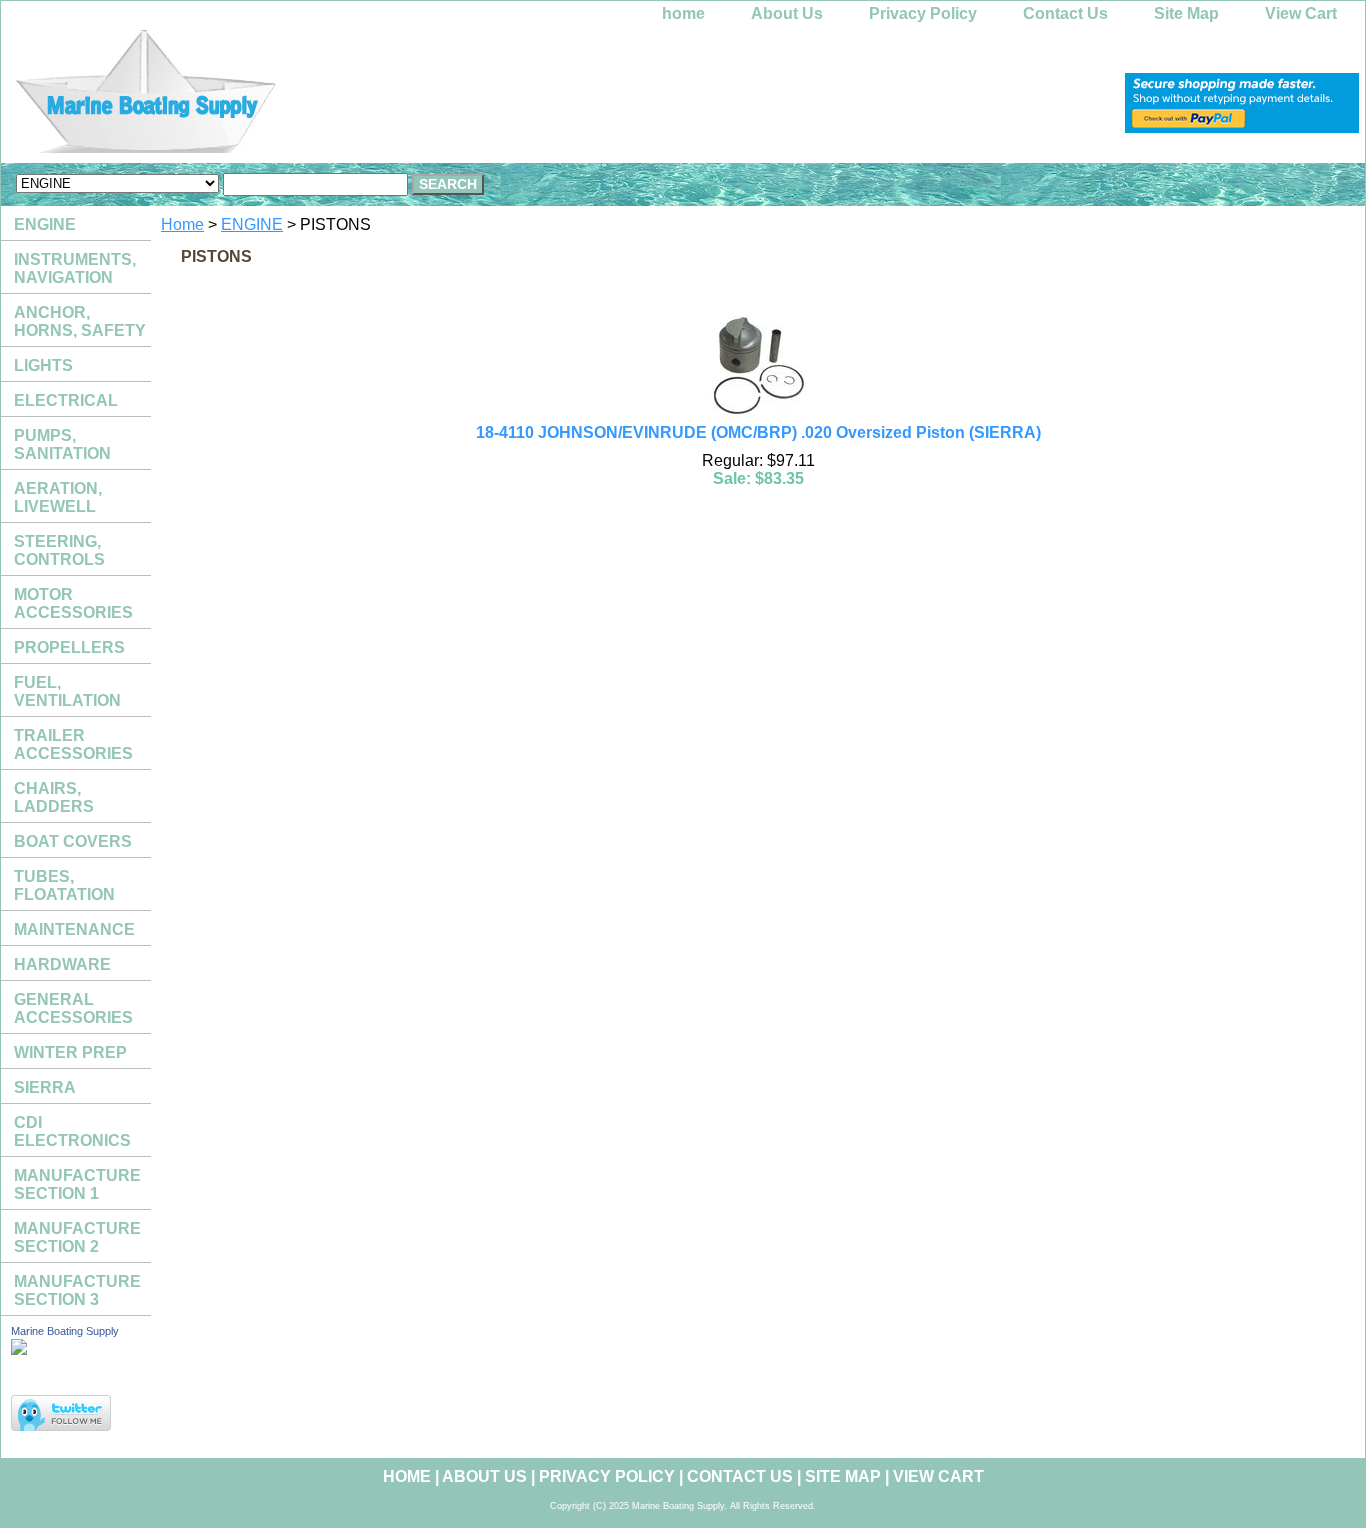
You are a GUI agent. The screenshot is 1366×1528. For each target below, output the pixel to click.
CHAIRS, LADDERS (54, 797)
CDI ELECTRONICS (72, 1131)
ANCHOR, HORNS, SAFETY (80, 321)
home (683, 13)
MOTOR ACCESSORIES (73, 603)
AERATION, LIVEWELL (58, 497)
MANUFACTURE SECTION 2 (77, 1237)
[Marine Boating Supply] (251, 96)
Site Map (1186, 13)
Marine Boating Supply (65, 1331)
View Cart (1301, 13)
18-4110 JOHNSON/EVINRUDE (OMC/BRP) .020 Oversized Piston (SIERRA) (758, 432)
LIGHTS (43, 365)
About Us (787, 13)
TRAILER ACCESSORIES (73, 744)
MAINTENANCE (74, 929)
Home (182, 224)
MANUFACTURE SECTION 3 (77, 1290)
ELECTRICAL (66, 400)
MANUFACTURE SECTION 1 (77, 1184)
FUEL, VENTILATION (67, 691)
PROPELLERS (69, 647)
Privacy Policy (923, 13)
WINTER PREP (70, 1052)
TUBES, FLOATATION (64, 885)
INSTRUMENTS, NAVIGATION (75, 268)
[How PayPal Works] (1242, 127)
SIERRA (45, 1087)
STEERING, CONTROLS (59, 550)
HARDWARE (62, 964)
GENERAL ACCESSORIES (73, 1008)
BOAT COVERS (73, 841)
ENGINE (252, 224)
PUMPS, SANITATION (62, 444)
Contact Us (1065, 13)
